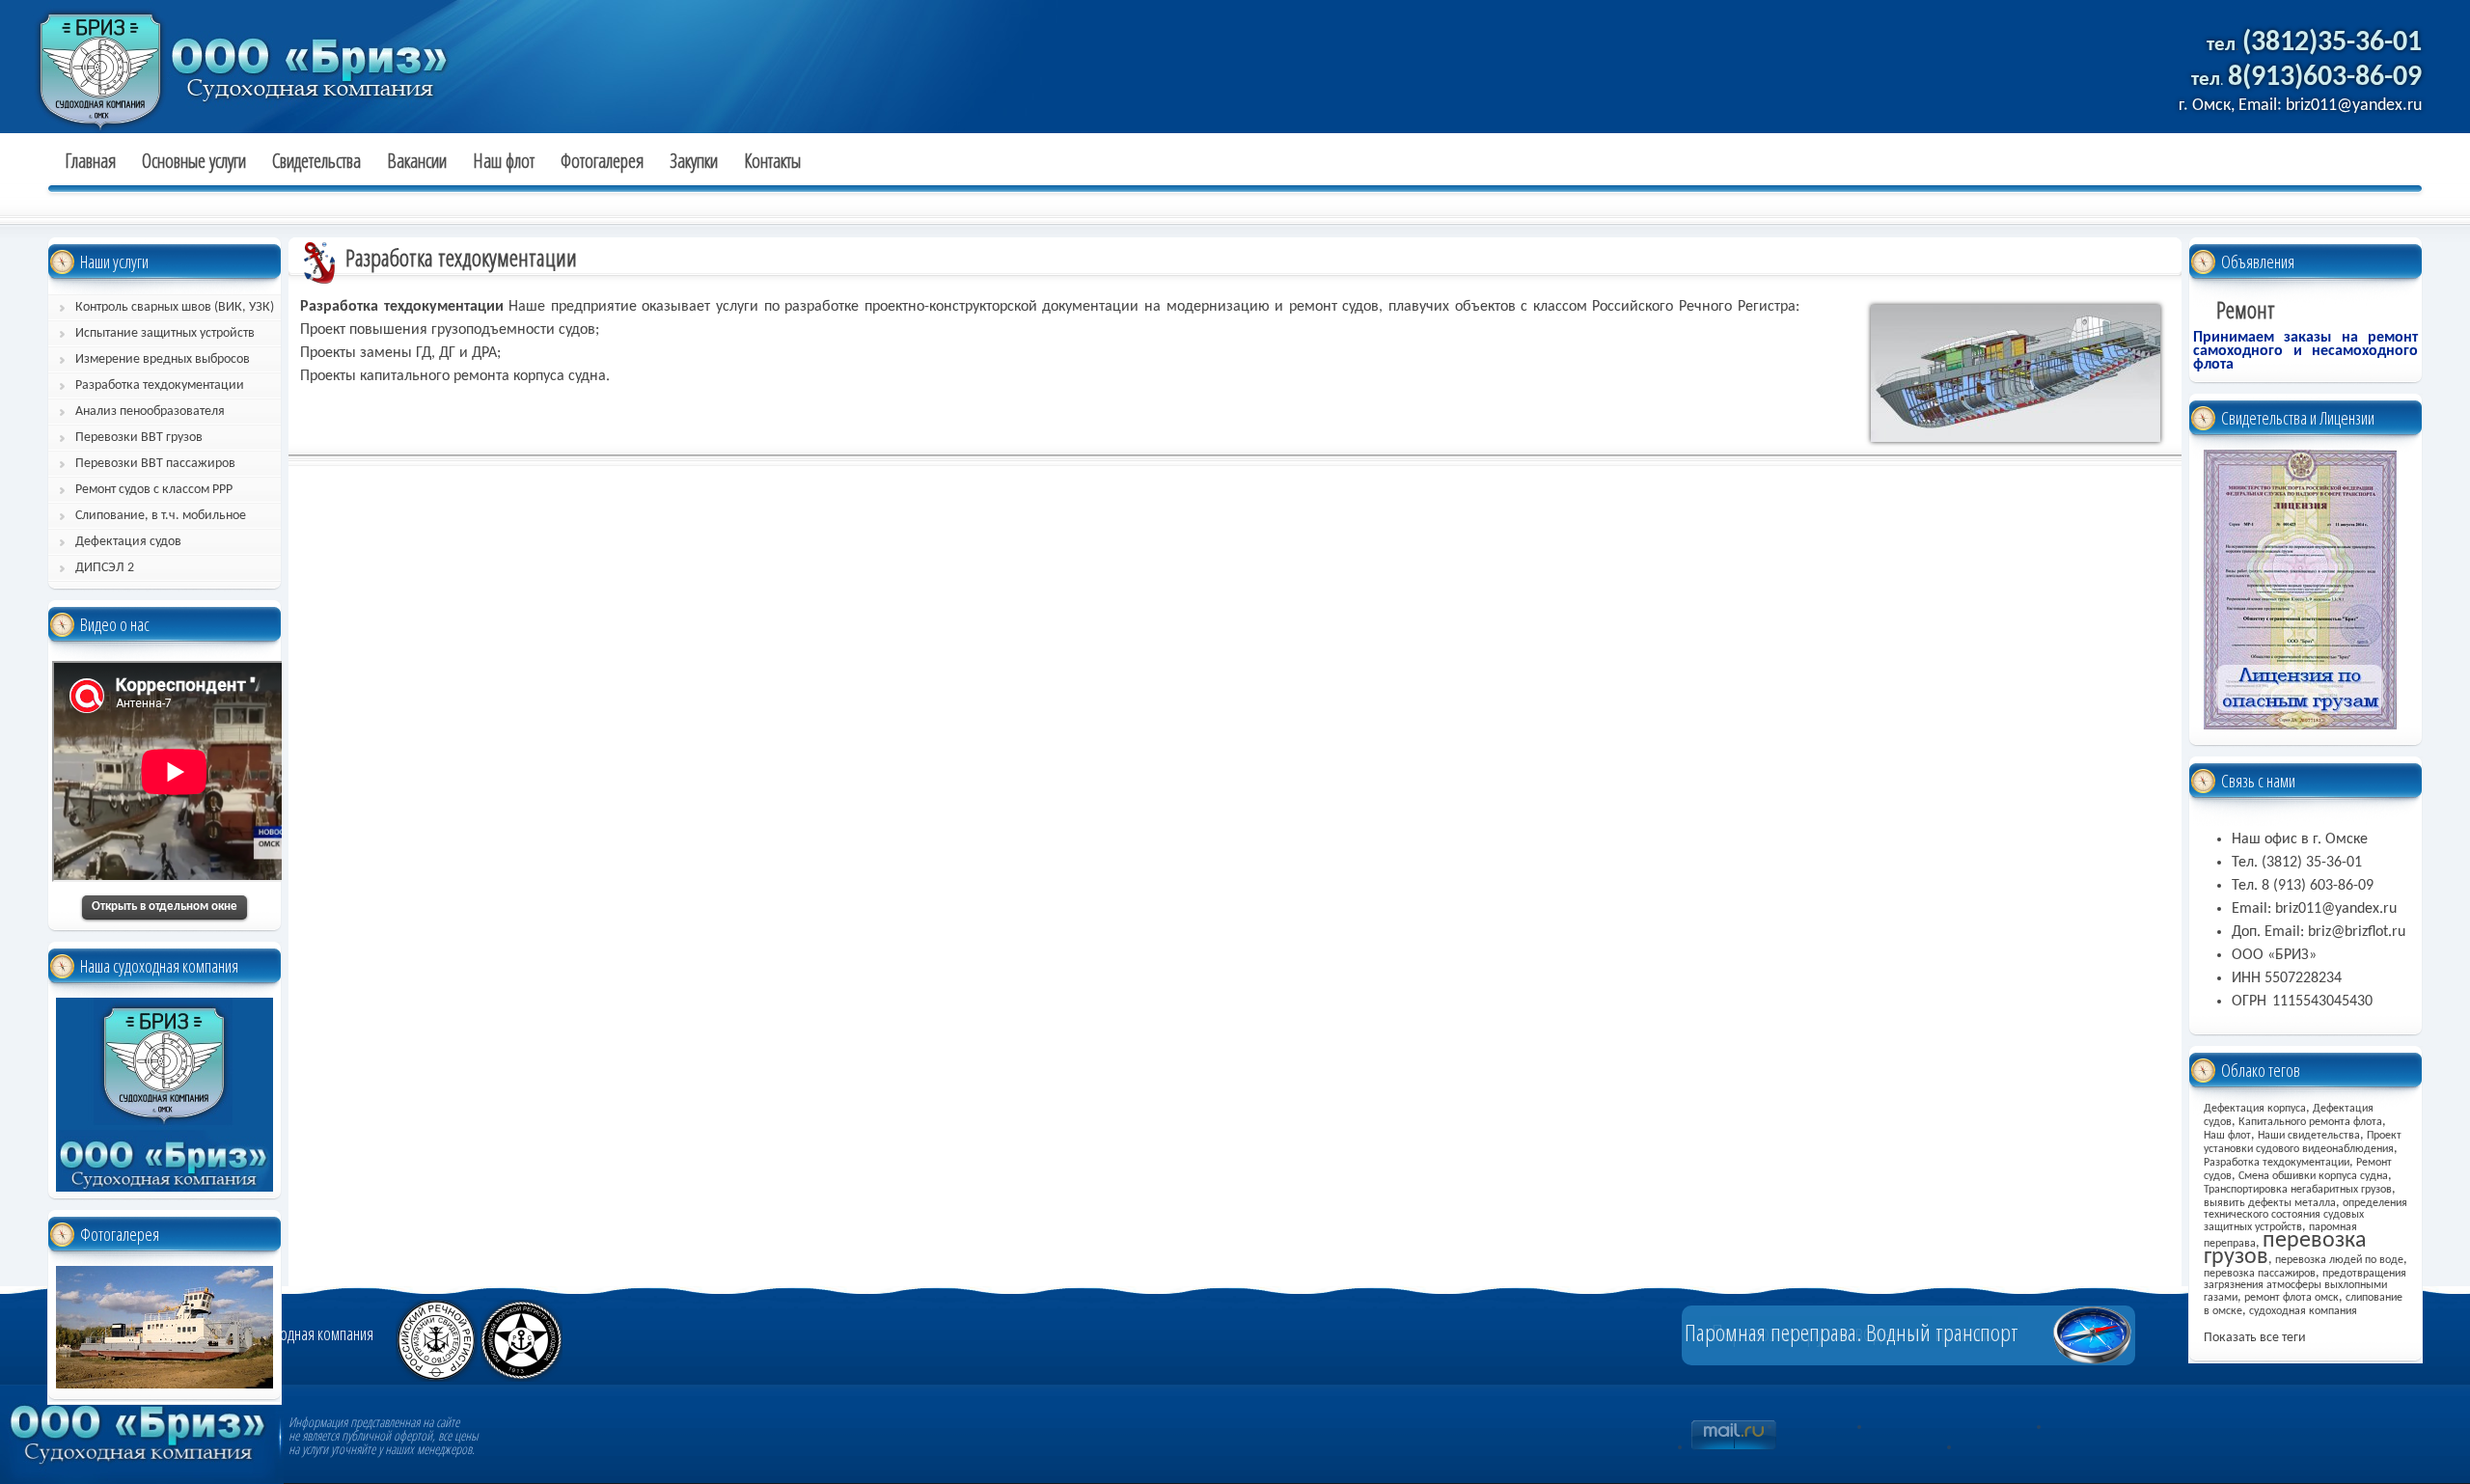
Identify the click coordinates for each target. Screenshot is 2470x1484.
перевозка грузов (2285, 1249)
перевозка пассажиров (2260, 1274)
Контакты (772, 162)
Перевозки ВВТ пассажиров (155, 464)
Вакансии (417, 162)
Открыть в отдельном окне (165, 907)
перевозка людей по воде (2339, 1260)
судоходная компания (2303, 1311)
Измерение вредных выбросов (163, 359)
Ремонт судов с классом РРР (154, 490)
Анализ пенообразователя (150, 412)
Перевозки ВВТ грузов (139, 438)
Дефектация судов (128, 542)
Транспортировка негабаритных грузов (2298, 1190)
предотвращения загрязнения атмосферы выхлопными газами (2305, 1286)
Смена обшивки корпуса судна (2313, 1176)
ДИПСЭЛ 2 (105, 568)
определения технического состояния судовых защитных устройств (2305, 1215)
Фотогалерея (602, 162)
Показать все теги (2255, 1338)
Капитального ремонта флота (2310, 1122)
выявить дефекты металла (2270, 1203)
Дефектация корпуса (2255, 1109)
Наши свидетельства (2309, 1136)
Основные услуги (194, 162)
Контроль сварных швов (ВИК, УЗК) (175, 307)
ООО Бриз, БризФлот (174, 63)
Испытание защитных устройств (165, 333)
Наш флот (504, 162)
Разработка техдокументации (160, 385)
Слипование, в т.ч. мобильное (161, 516)
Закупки (694, 162)
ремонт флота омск (2292, 1298)
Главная (90, 162)
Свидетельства (316, 162)
